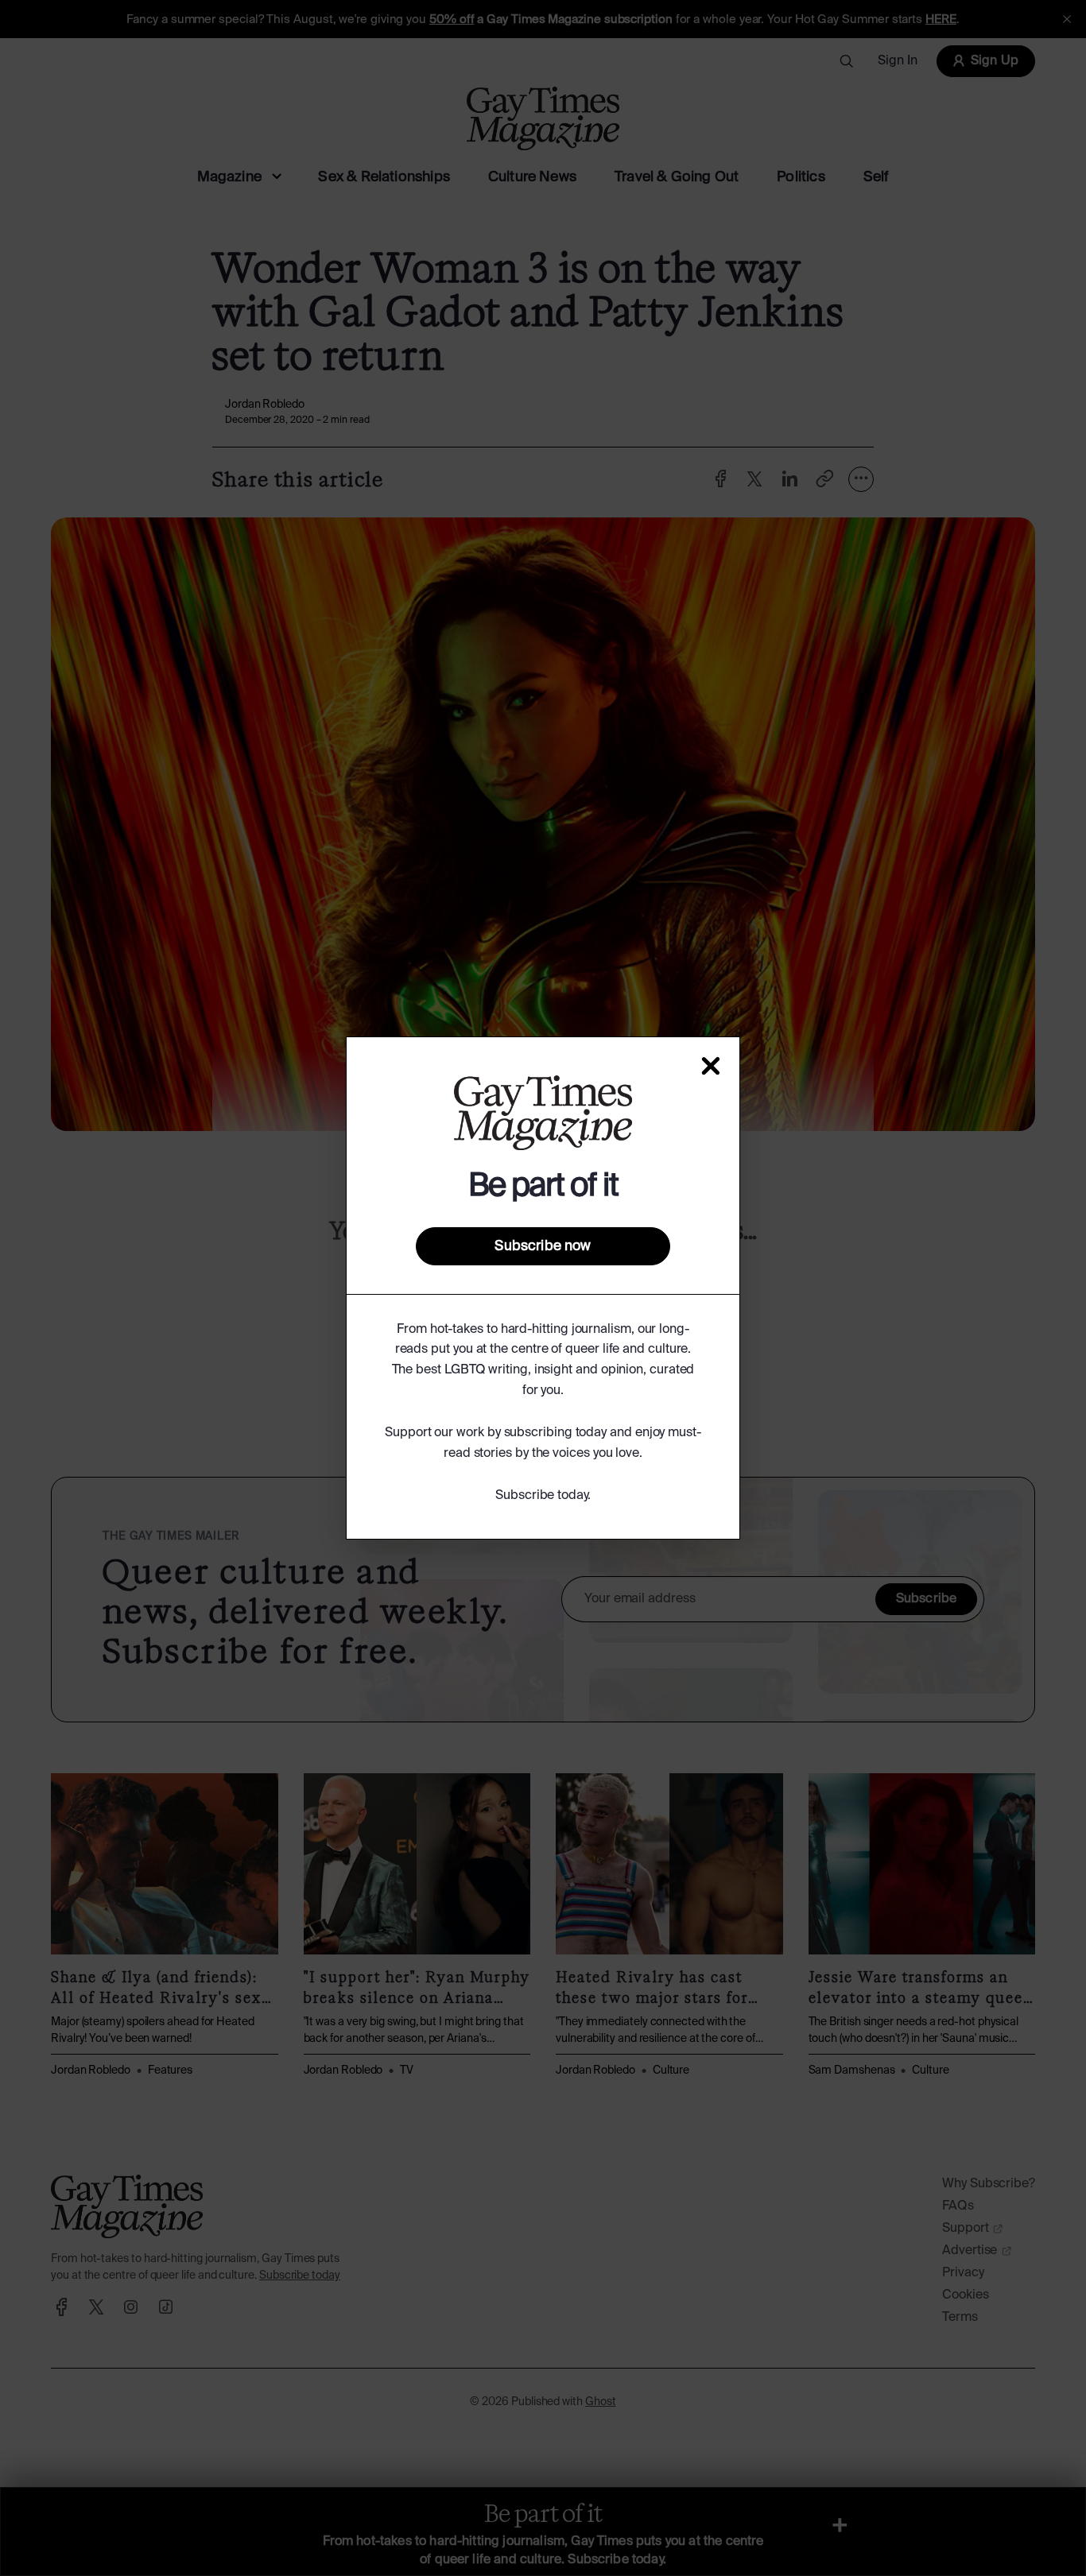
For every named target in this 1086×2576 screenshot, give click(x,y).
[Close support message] (711, 1066)
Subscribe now (543, 1246)
